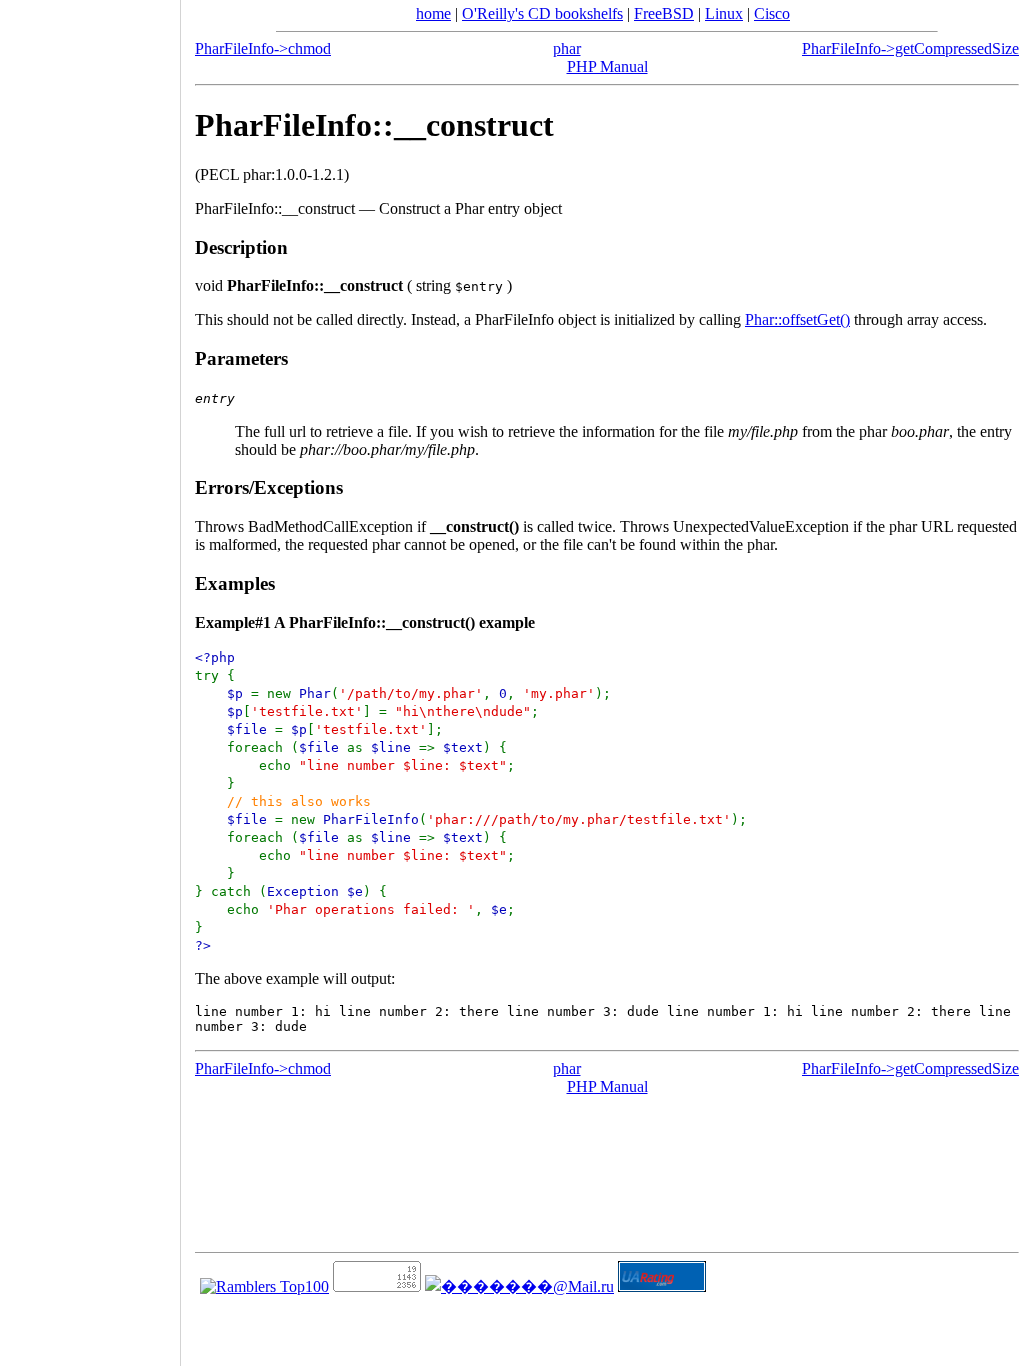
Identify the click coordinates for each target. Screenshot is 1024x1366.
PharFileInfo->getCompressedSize (910, 48)
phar (567, 48)
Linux (724, 13)
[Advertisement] (90, 676)
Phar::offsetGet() (797, 319)
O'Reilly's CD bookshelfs (542, 13)
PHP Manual (607, 66)
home (433, 13)
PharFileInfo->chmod (263, 48)
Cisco (772, 13)
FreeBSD (664, 13)
